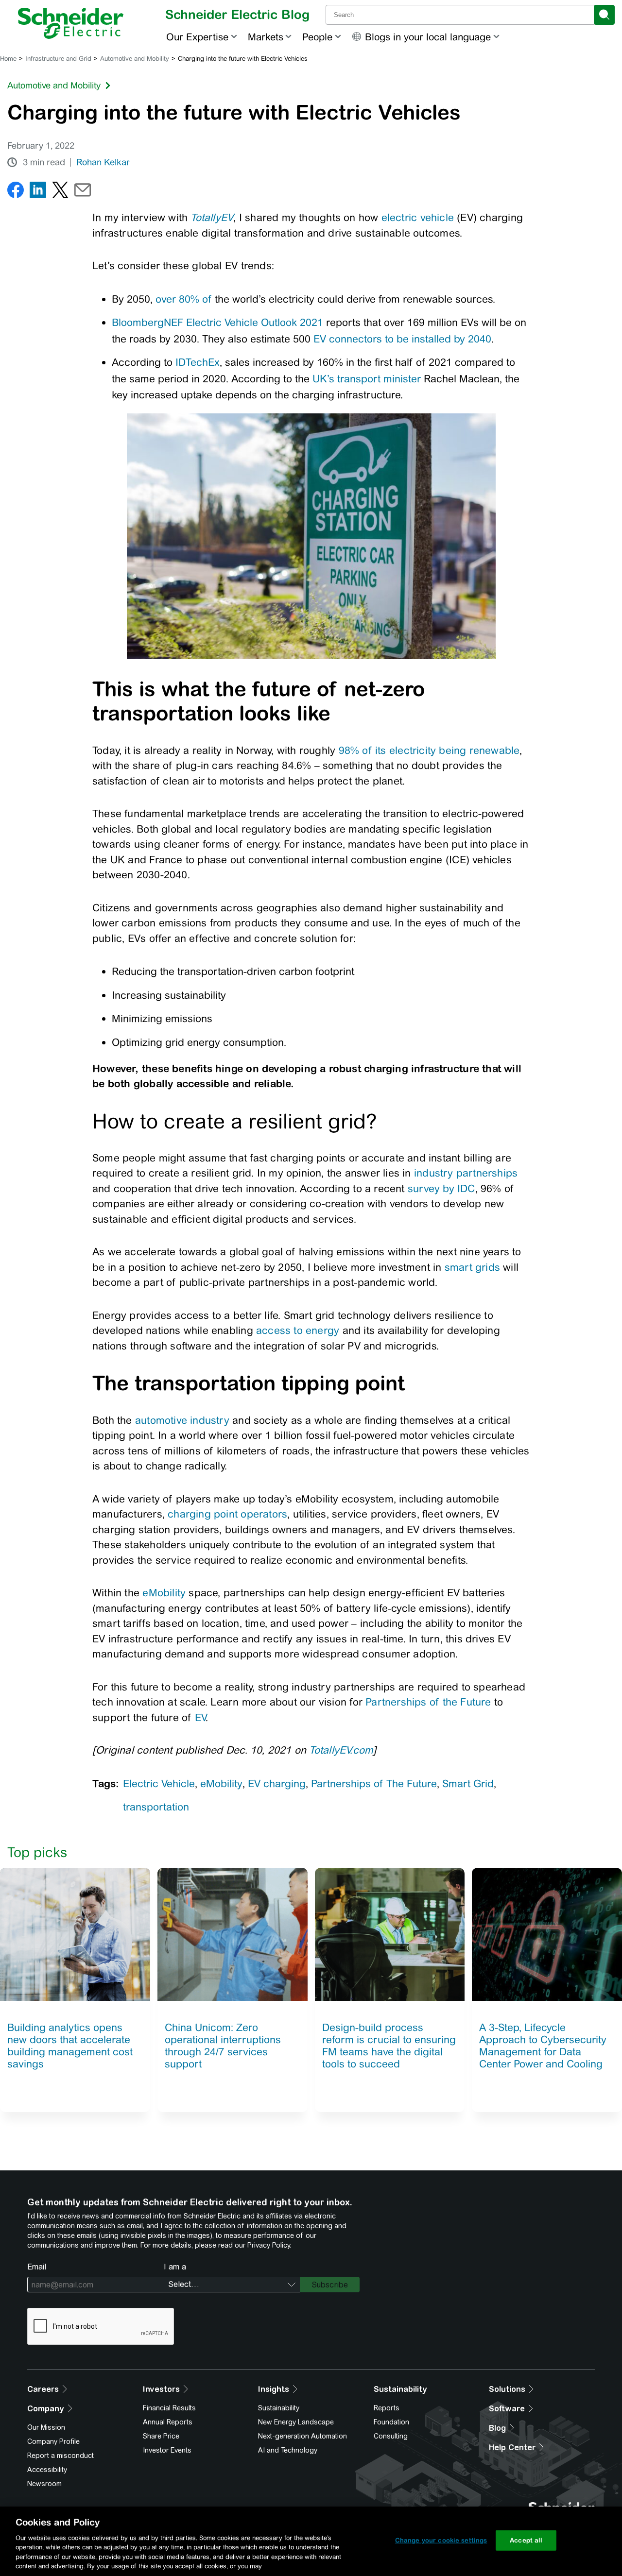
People (317, 37)
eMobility (164, 1593)
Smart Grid (468, 1783)
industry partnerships (466, 1173)
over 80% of (184, 299)
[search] (604, 15)
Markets (266, 37)
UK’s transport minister (367, 379)
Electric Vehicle (159, 1783)
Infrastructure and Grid (58, 59)
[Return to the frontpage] (71, 23)
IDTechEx (198, 362)
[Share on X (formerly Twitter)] (60, 192)
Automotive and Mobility (135, 59)
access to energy (298, 1330)
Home (8, 59)
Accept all (526, 2540)
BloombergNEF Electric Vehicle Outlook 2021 (217, 322)
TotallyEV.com (341, 1750)
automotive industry (182, 1420)
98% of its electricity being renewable (429, 750)
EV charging (277, 1783)
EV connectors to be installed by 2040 (402, 339)
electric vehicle (418, 217)
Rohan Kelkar (103, 162)
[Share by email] (83, 192)
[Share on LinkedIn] (38, 192)
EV (200, 1717)
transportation (156, 1807)
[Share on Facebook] (16, 192)
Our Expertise (197, 37)
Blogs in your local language (428, 37)
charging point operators (227, 1514)
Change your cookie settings (441, 2540)
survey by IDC (441, 1188)
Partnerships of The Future (374, 1783)
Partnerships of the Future (428, 1702)
